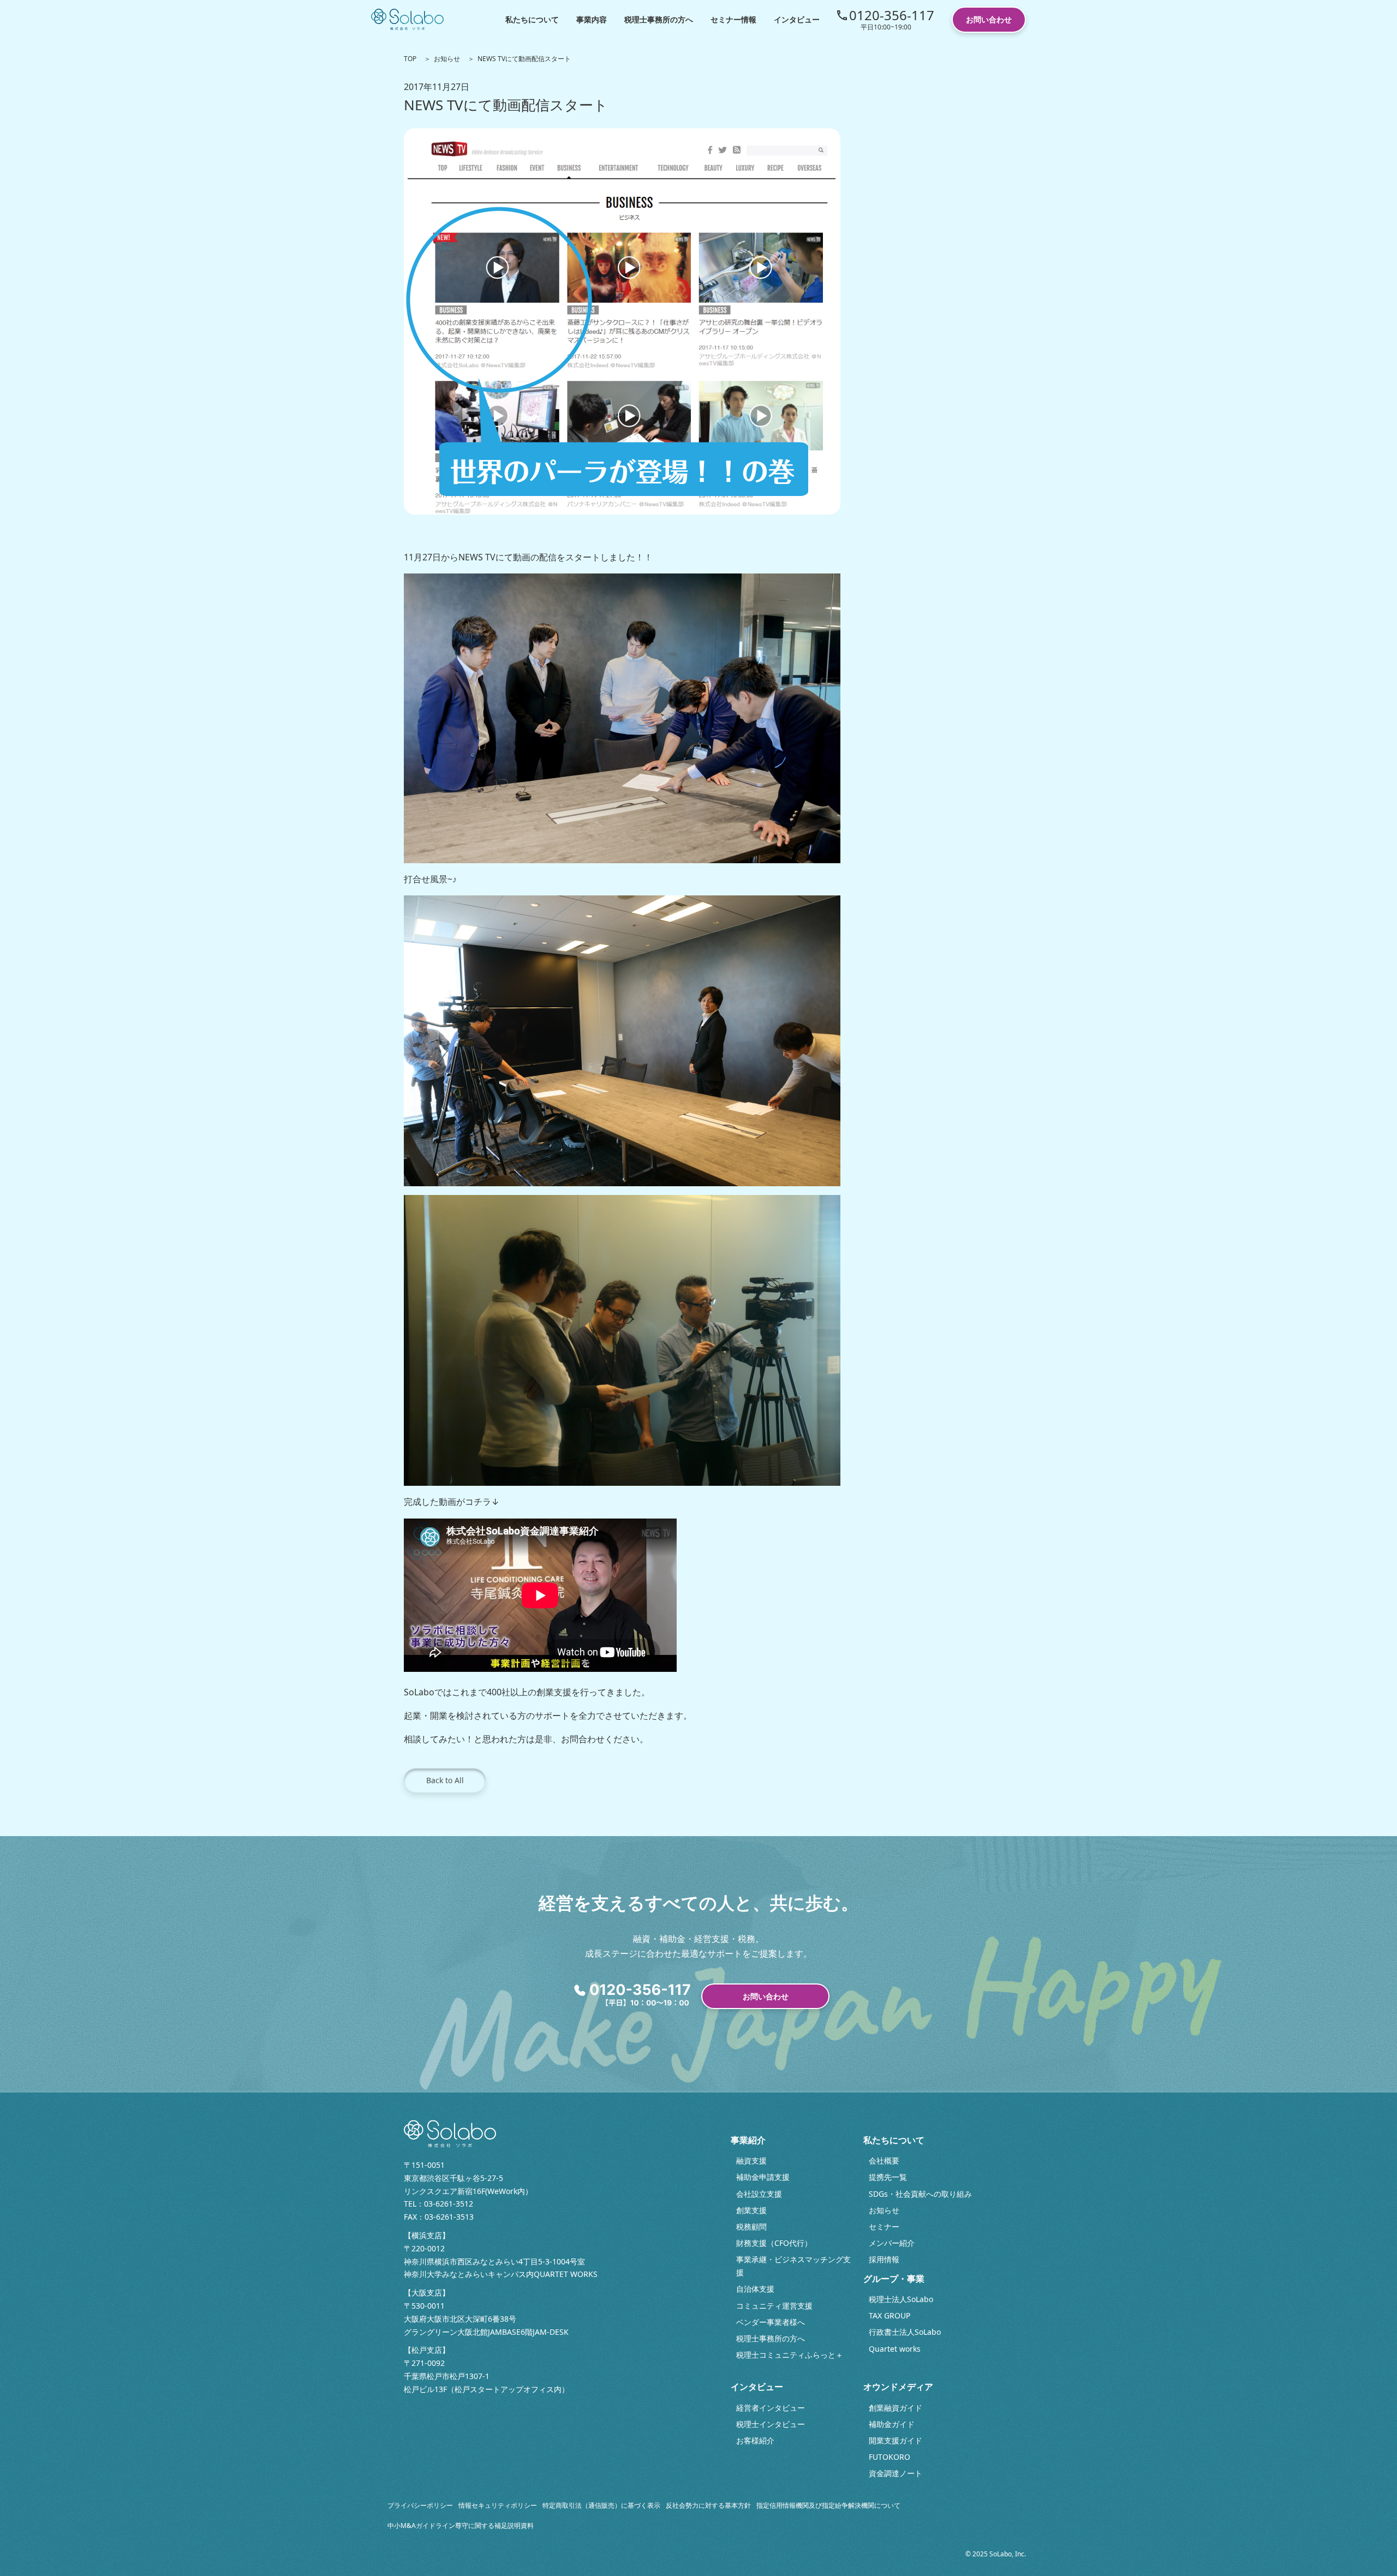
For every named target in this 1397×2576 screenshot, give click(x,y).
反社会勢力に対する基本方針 (708, 2505)
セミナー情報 (733, 19)
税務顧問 (751, 2227)
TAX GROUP (889, 2315)
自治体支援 (755, 2289)
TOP (410, 59)
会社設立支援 (759, 2194)
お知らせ (447, 59)
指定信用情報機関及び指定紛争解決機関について (828, 2505)
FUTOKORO (889, 2457)
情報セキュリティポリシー (498, 2505)
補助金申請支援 (763, 2177)
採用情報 (884, 2259)
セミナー (884, 2227)
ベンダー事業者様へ (771, 2322)
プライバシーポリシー (420, 2505)
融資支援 (751, 2160)
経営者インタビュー (771, 2408)
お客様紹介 (755, 2440)
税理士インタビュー (771, 2424)
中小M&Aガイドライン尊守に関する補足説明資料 (461, 2526)
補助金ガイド (892, 2424)
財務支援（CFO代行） (774, 2243)
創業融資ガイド (895, 2408)
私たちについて (532, 19)
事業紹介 (748, 2140)
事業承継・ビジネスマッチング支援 (793, 2266)
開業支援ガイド (895, 2440)
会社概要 (884, 2160)
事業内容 (592, 19)
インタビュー (797, 19)
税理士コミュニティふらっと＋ (790, 2355)
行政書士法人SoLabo (905, 2332)
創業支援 (751, 2210)
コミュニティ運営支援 (774, 2306)
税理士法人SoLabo (901, 2299)
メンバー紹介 (892, 2243)
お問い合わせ (989, 19)
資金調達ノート (895, 2473)
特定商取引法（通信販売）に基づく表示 (601, 2505)
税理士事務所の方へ (659, 19)
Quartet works (895, 2349)
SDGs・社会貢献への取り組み (920, 2194)
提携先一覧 (888, 2177)
